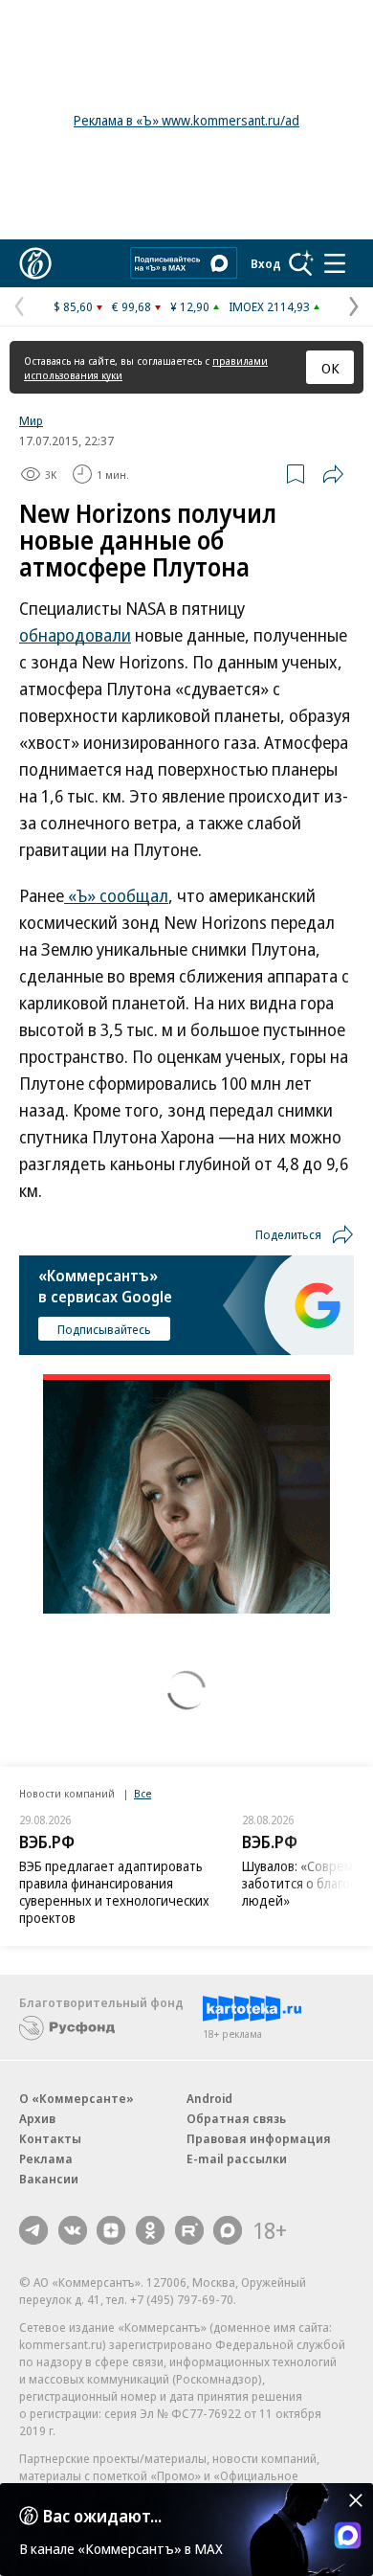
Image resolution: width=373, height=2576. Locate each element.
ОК (330, 368)
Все (143, 1793)
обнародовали (75, 635)
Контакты (50, 2138)
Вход (266, 263)
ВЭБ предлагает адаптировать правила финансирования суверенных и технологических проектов (114, 1892)
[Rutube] (189, 2230)
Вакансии (49, 2179)
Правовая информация (259, 2138)
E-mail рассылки (237, 2158)
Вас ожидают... (102, 2516)
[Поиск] (301, 263)
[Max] (228, 2230)
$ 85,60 (73, 306)
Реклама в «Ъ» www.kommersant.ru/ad (186, 120)
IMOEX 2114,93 (269, 306)
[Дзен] (111, 2230)
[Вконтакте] (73, 2230)
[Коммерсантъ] (35, 263)
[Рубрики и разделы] (335, 263)
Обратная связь (236, 2118)
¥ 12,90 (190, 306)
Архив (37, 2118)
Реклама (46, 2158)
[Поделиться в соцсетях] (333, 474)
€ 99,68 (132, 306)
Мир (31, 420)
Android (209, 2098)
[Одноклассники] (150, 2230)
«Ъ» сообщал (116, 895)
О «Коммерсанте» (77, 2098)
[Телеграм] (33, 2230)
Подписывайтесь (104, 1329)
